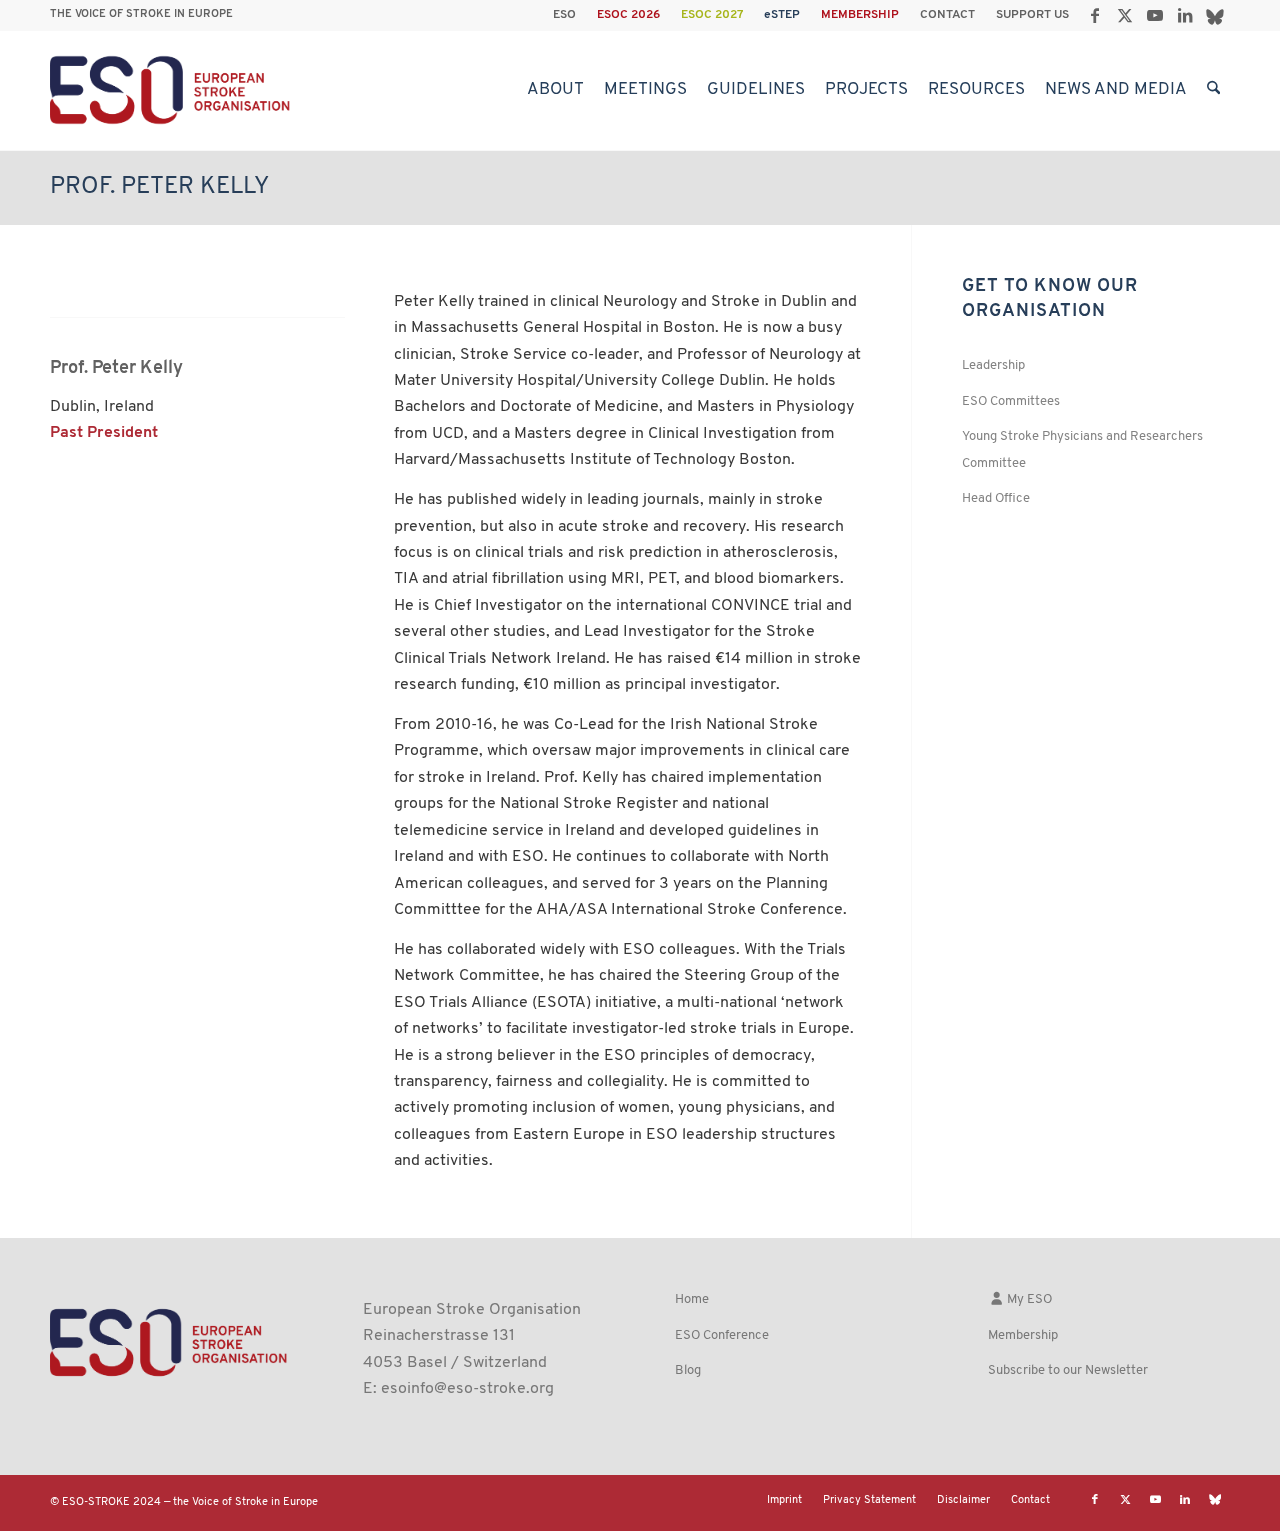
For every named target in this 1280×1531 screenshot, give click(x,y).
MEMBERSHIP (860, 15)
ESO (564, 15)
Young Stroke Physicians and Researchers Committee (1082, 449)
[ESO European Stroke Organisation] (172, 90)
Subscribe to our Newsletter (1068, 1370)
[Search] (1213, 90)
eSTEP (782, 15)
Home (692, 1299)
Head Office (996, 498)
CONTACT (947, 15)
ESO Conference (722, 1335)
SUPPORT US (1032, 15)
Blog (688, 1370)
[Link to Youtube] (1154, 15)
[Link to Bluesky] (1215, 15)
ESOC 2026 (628, 15)
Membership (1023, 1335)
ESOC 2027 (712, 15)
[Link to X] (1124, 15)
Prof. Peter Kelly (159, 187)
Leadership (993, 365)
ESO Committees (1011, 401)
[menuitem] (565, 15)
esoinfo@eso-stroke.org (467, 1389)
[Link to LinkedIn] (1184, 15)
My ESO (1028, 1299)
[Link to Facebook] (1094, 15)
